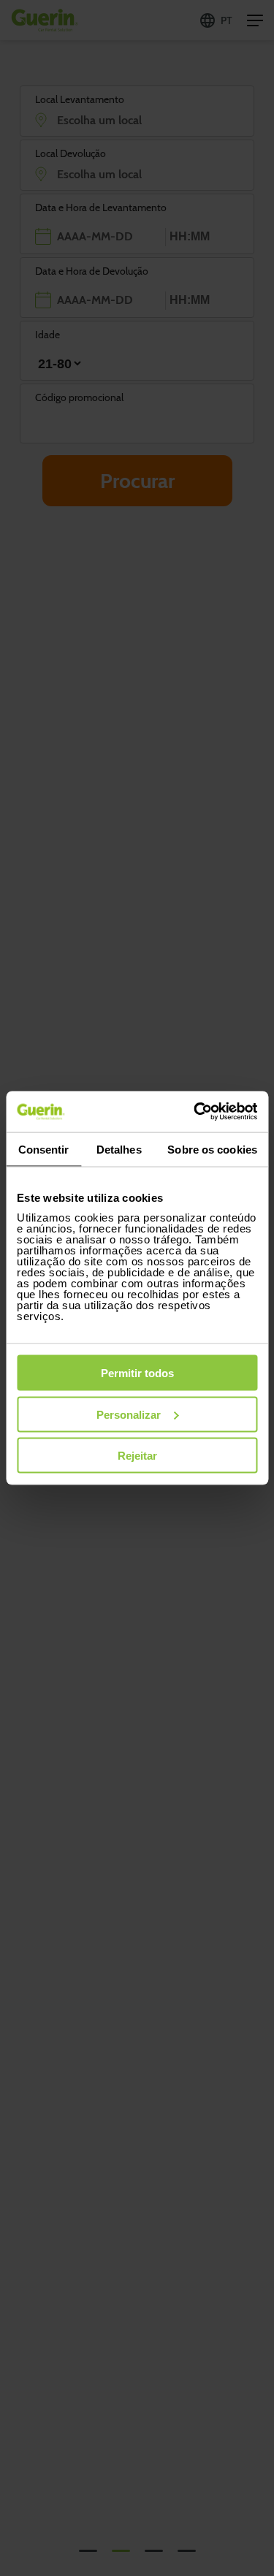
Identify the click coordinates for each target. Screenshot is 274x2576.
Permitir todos (137, 1373)
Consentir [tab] (44, 1149)
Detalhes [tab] (119, 1149)
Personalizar (129, 1414)
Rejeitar (137, 1456)
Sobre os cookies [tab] (212, 1149)
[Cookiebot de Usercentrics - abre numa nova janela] (195, 1112)
